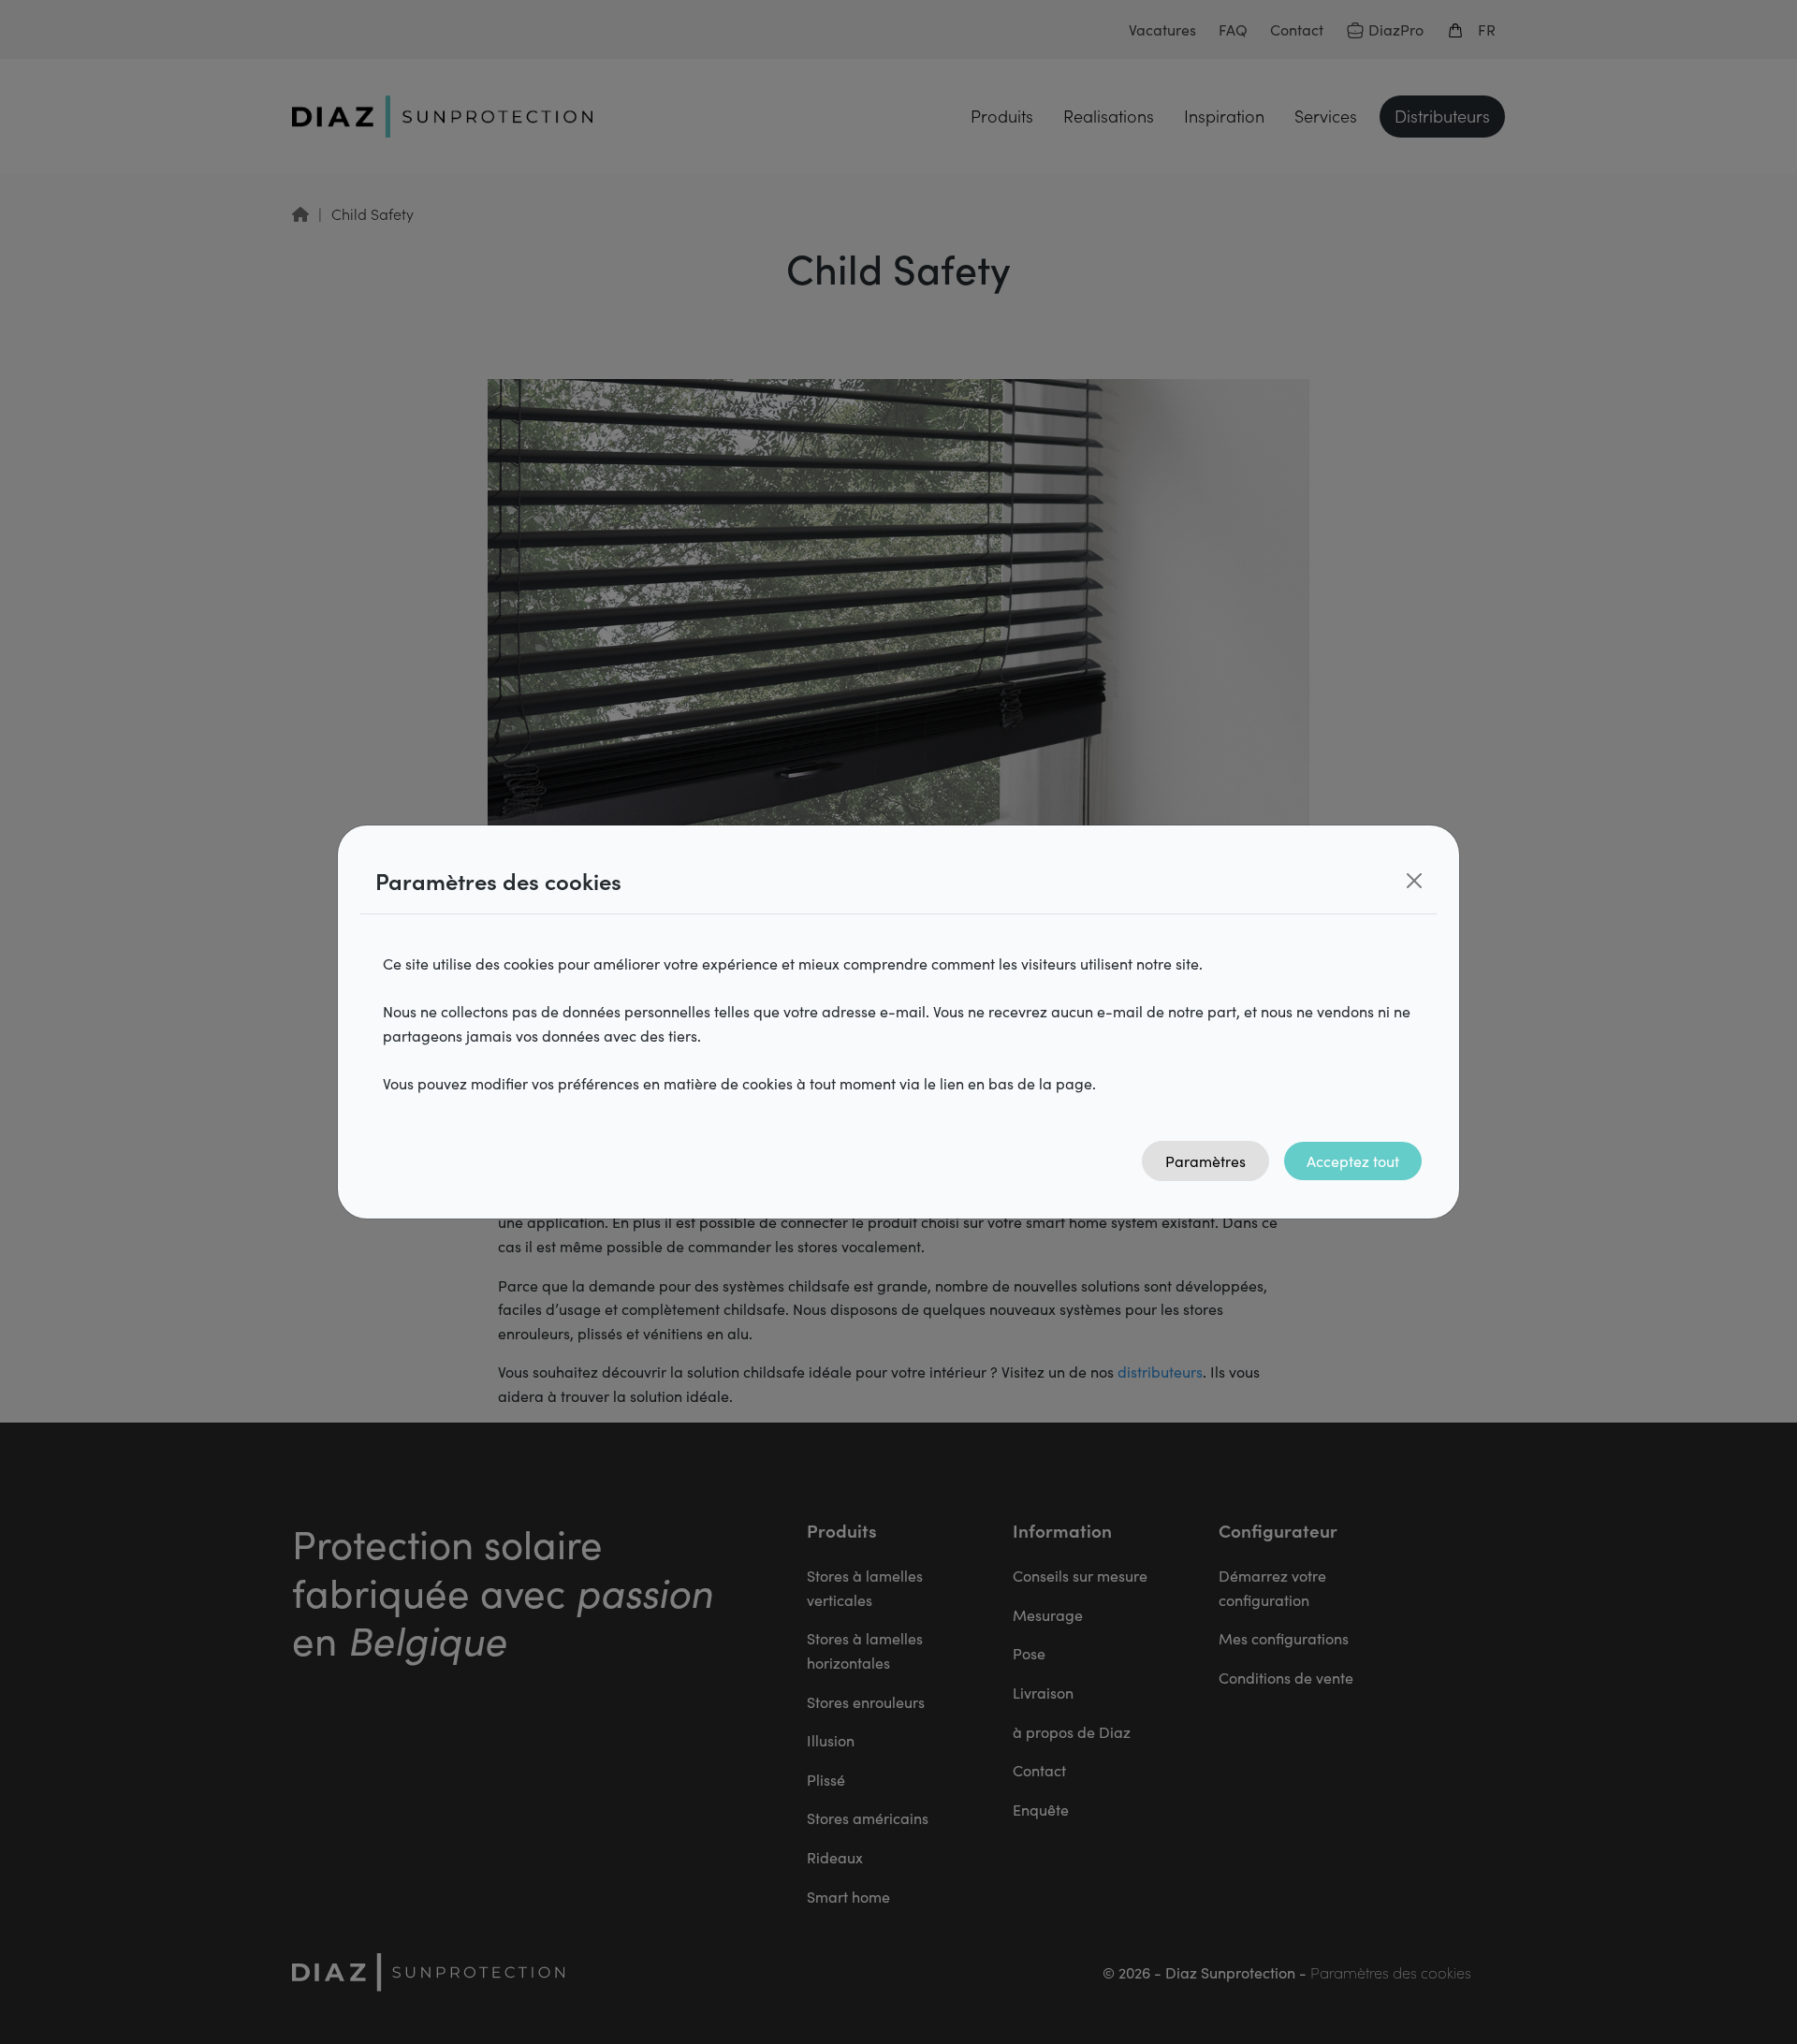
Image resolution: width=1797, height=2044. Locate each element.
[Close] (1414, 881)
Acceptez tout (1353, 1161)
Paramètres (1205, 1161)
